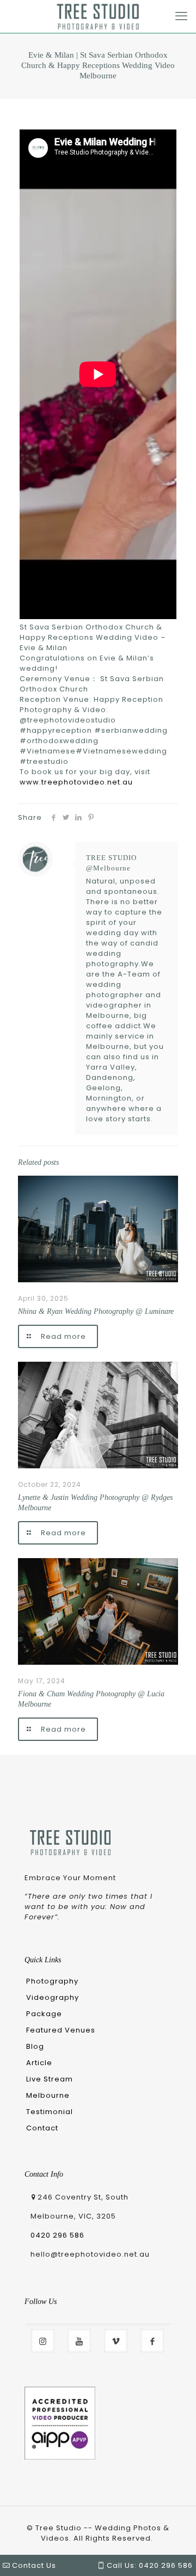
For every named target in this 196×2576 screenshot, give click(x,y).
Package (44, 2014)
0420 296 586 (57, 2235)
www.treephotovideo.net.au (76, 782)
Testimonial (50, 2112)
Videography (53, 1997)
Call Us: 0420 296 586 (149, 2565)
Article (39, 2063)
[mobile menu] (181, 16)
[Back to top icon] (170, 2534)
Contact (42, 2128)
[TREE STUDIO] (98, 16)
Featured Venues (61, 2030)
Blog (35, 2046)
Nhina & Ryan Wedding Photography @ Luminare (96, 1311)
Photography (52, 1981)
